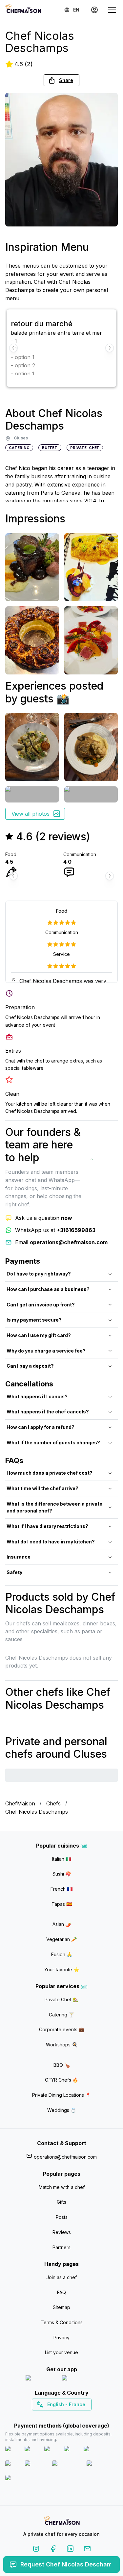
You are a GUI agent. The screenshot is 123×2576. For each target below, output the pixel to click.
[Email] (87, 2550)
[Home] (23, 10)
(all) (84, 1846)
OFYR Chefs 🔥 (61, 2080)
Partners (61, 2247)
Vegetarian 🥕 (61, 1939)
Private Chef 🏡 (61, 1999)
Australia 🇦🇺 (72, 2416)
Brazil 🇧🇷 (75, 2416)
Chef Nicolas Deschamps (37, 1812)
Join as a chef (61, 2277)
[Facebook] (53, 2550)
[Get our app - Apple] (41, 2379)
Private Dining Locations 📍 (61, 2095)
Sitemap (61, 2307)
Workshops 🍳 (62, 2045)
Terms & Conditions (62, 2322)
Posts (62, 2217)
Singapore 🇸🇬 (83, 2416)
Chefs (53, 1803)
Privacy (61, 2338)
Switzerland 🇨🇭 (48, 2416)
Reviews (62, 2232)
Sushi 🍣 (62, 1874)
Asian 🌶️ (62, 1924)
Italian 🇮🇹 (62, 1859)
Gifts (61, 2202)
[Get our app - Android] (80, 2379)
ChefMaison (20, 1803)
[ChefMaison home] (62, 2522)
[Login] (94, 10)
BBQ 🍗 (62, 2065)
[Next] (110, 348)
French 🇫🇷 (61, 1889)
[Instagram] (36, 2550)
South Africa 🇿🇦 (60, 2416)
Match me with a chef (62, 2187)
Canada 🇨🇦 (51, 2416)
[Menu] (112, 10)
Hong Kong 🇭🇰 (79, 2416)
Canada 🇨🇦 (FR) (55, 2416)
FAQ (61, 2292)
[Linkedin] (70, 2550)
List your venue (61, 2352)
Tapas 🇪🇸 (62, 1904)
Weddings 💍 (62, 2110)
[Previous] (13, 348)
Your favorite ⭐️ (62, 1970)
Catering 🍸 (61, 2015)
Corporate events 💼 (62, 2029)
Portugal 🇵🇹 (40, 2416)
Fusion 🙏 (62, 1954)
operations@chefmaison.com (65, 2157)
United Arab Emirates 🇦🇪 (66, 2416)
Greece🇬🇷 (44, 2416)
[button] (61, 80)
